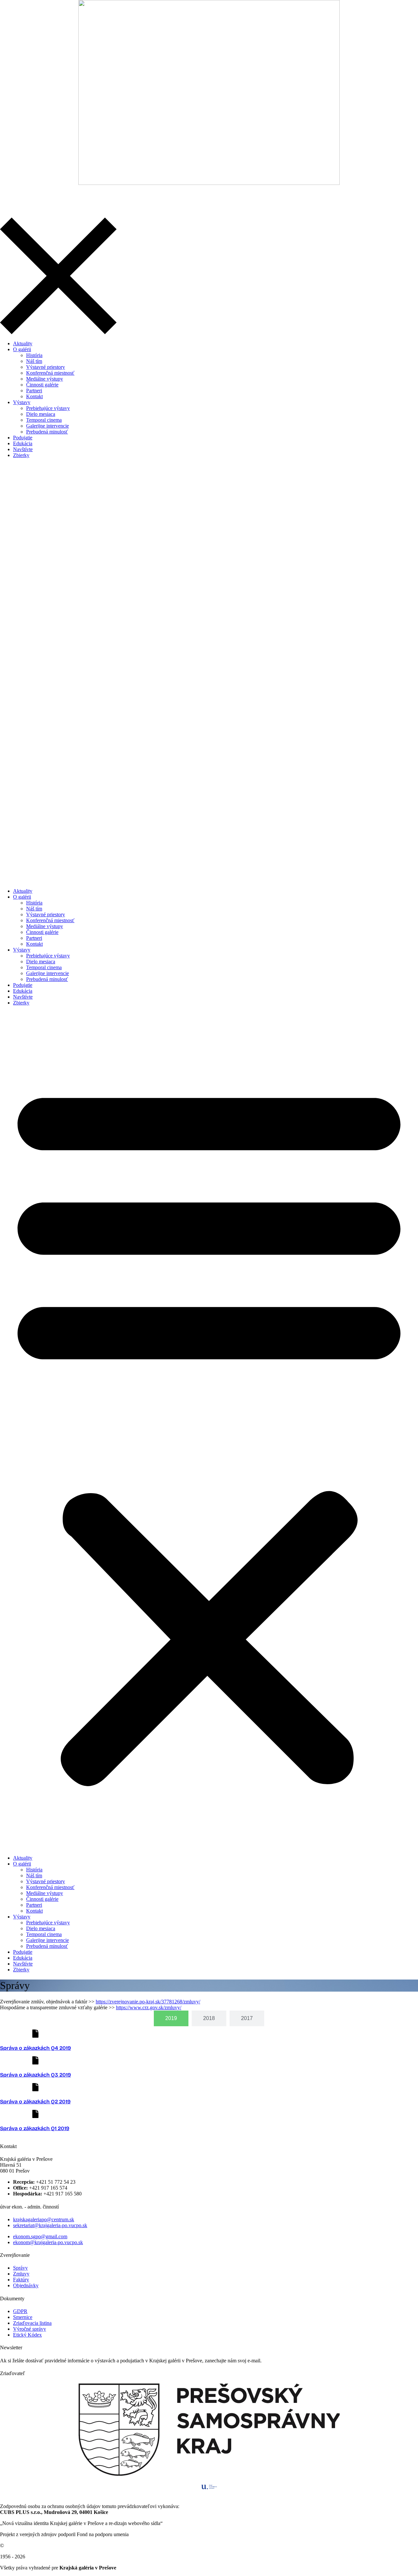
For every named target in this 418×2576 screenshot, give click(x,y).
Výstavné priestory (46, 914)
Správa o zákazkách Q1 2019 (35, 2128)
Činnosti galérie (42, 932)
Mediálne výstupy (45, 926)
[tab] (171, 2018)
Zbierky (21, 1003)
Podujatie (23, 985)
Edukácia (23, 991)
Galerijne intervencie (48, 973)
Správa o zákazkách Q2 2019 (35, 2102)
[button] (209, 1430)
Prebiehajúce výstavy (48, 956)
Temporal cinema (44, 967)
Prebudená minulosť (47, 979)
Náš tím (34, 909)
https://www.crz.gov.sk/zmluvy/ (149, 2007)
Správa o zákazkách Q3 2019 (35, 2075)
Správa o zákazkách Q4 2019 (35, 2048)
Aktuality (23, 891)
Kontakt (34, 944)
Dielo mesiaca (41, 962)
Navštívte (23, 997)
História (34, 903)
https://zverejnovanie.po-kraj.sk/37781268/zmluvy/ (148, 2002)
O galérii (22, 897)
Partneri (34, 938)
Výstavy (22, 950)
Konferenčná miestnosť (50, 920)
